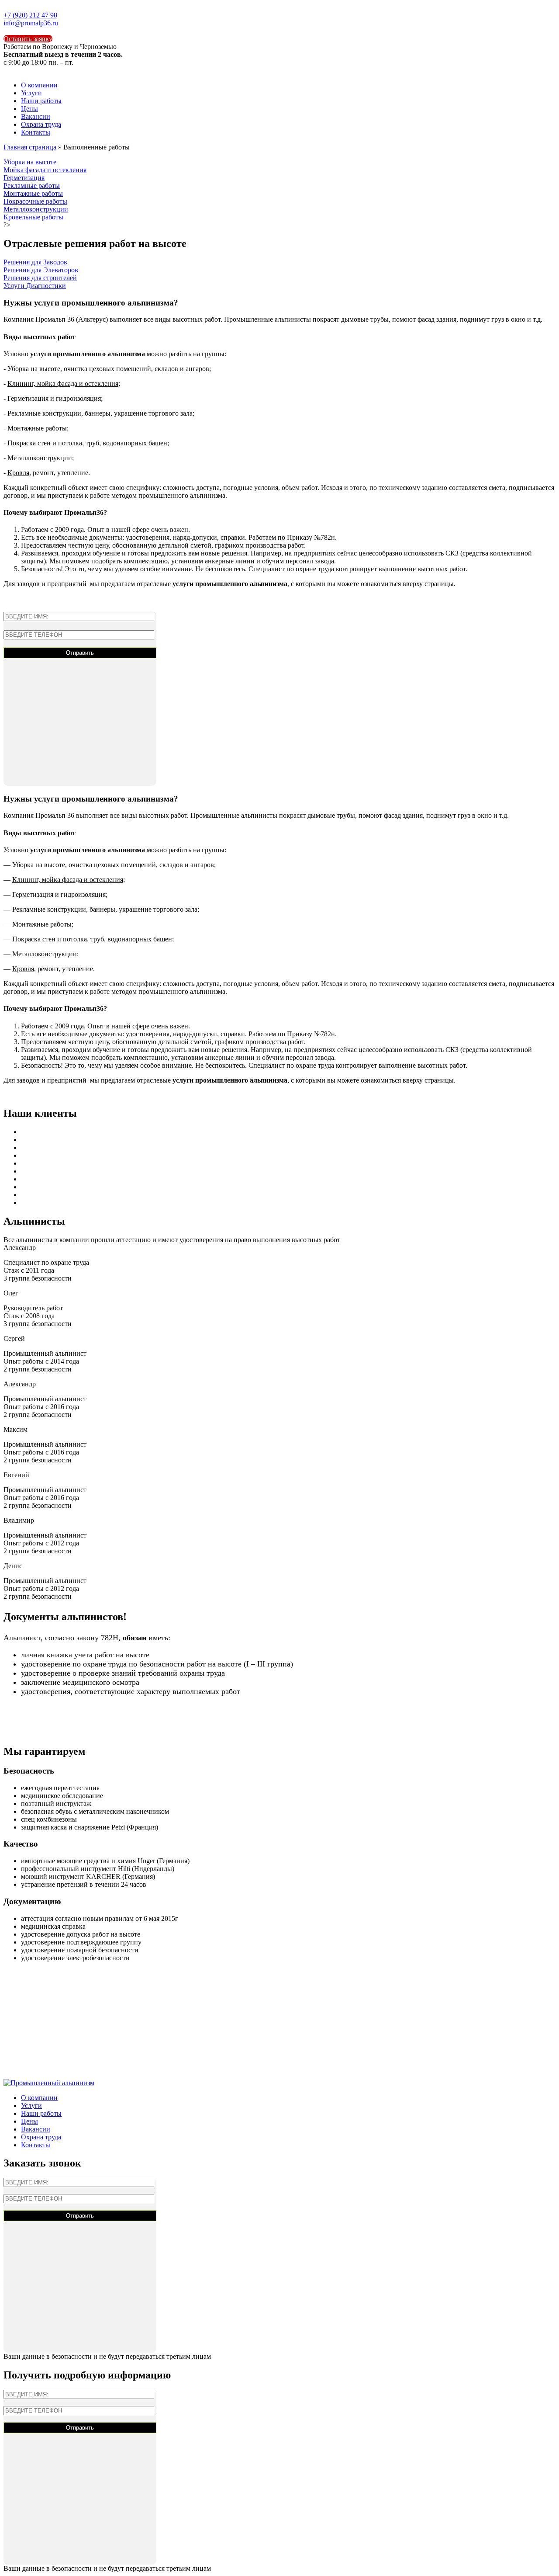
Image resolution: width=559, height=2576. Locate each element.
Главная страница (30, 147)
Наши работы (41, 101)
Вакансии (36, 116)
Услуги (31, 93)
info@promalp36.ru (31, 23)
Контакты (36, 132)
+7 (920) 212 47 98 (30, 15)
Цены (29, 109)
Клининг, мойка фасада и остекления (63, 384)
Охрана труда (41, 124)
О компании (39, 85)
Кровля (18, 473)
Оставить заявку (28, 39)
